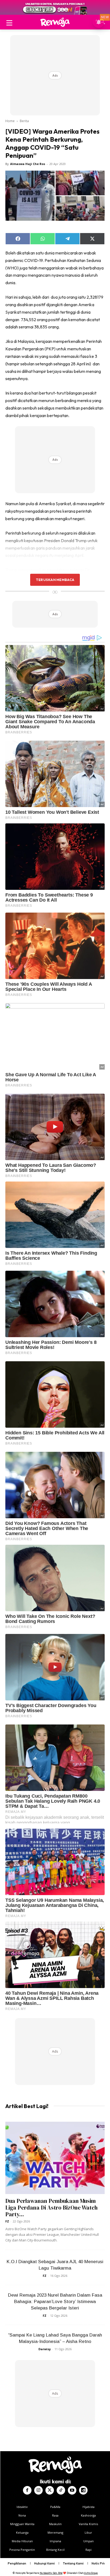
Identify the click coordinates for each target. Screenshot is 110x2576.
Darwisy (45, 2349)
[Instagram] (38, 2490)
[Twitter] (50, 2490)
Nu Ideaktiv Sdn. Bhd (51, 2573)
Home (10, 121)
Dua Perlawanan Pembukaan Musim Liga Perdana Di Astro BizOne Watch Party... (52, 2208)
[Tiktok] (61, 2490)
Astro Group (91, 2573)
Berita (24, 121)
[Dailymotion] (83, 2490)
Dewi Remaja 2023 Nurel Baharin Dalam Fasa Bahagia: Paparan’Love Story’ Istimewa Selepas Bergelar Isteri (55, 2302)
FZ (7, 2221)
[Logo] (55, 22)
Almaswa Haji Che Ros (28, 164)
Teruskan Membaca (55, 580)
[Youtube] (72, 2490)
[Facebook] (27, 2490)
